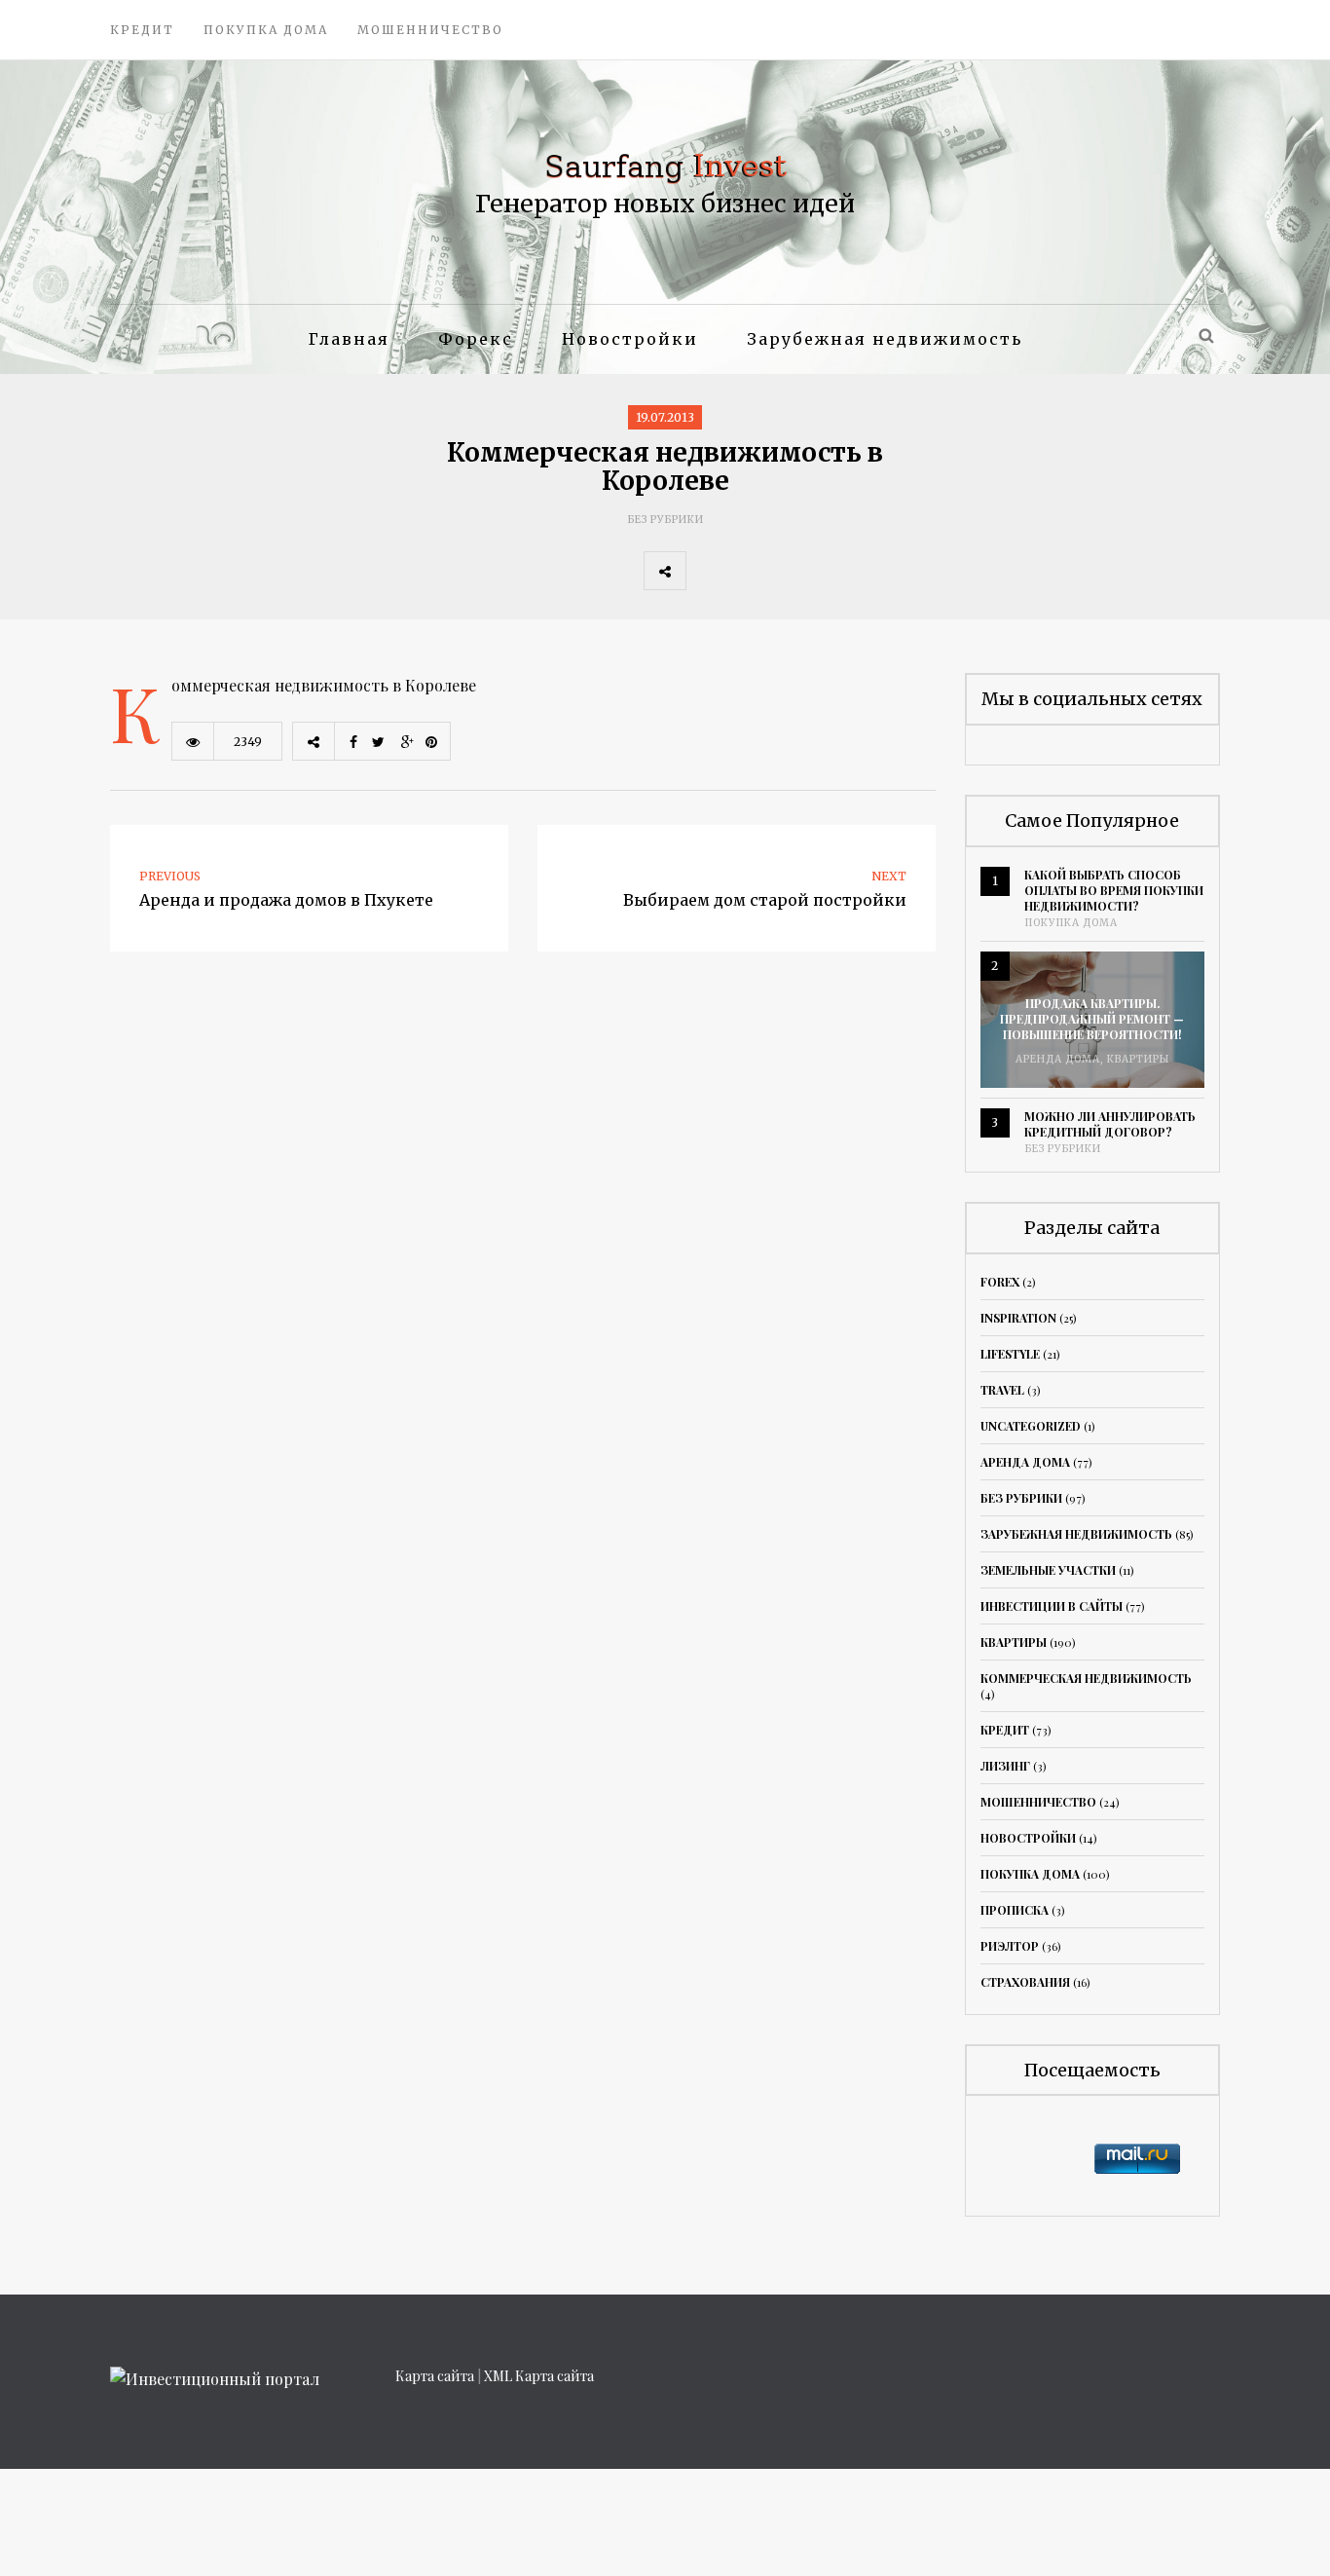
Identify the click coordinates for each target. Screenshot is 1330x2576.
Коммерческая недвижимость (1086, 1678)
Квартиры (1138, 1059)
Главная (349, 339)
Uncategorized (1031, 1426)
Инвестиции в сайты (1052, 1606)
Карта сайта (435, 2376)
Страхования (1025, 1982)
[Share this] (707, 571)
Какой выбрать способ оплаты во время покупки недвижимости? (1114, 890)
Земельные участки (1048, 1570)
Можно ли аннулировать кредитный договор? (1110, 1124)
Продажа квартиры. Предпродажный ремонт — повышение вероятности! (1092, 1019)
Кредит (142, 30)
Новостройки (630, 339)
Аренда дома (1058, 1059)
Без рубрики (665, 520)
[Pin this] (835, 571)
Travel (1002, 1390)
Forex (1000, 1282)
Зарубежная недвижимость (885, 339)
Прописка (1015, 1910)
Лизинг (1005, 1766)
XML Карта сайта (539, 2376)
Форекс (476, 339)
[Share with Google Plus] (793, 571)
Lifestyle (1010, 1354)
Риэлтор (1010, 1946)
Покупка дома (266, 30)
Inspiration (1018, 1318)
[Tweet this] (750, 571)
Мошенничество (430, 30)
